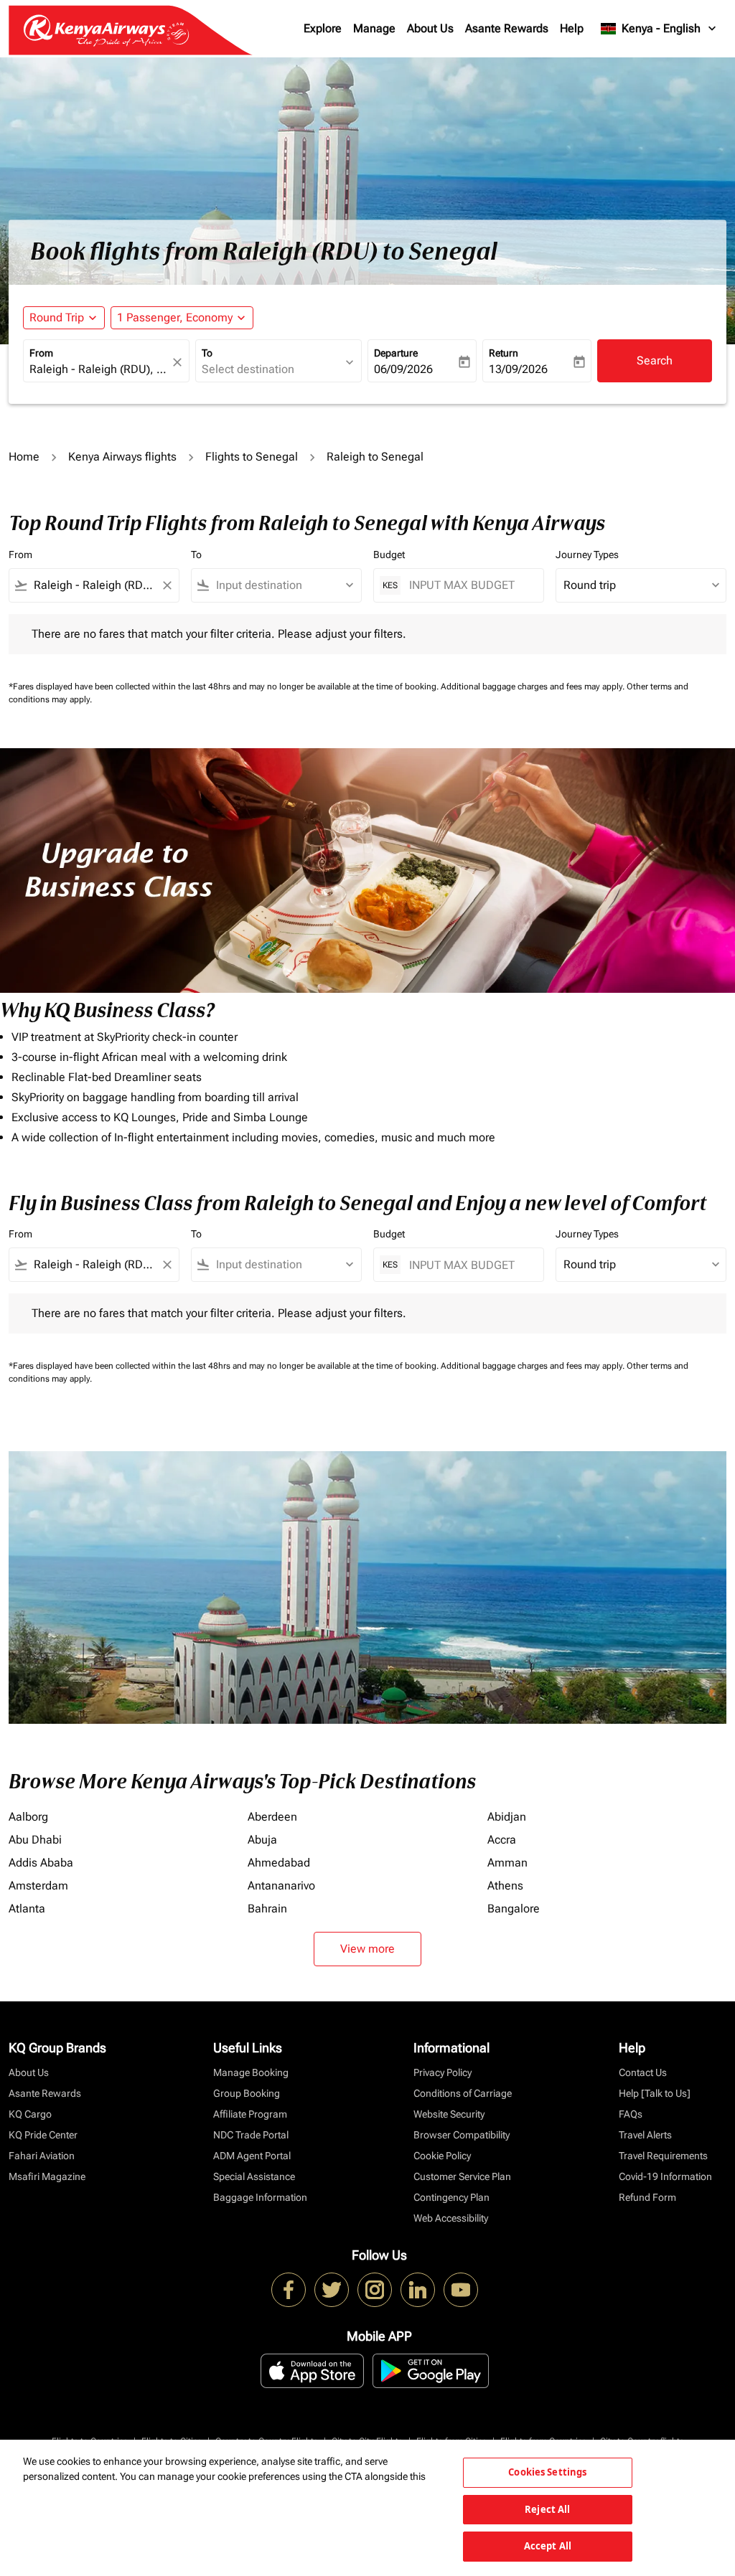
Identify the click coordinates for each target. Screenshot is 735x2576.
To (207, 353)
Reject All (547, 2509)
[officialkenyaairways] (375, 2290)
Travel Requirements (663, 2156)
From (41, 353)
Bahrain (267, 1909)
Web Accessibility (451, 2218)
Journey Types (587, 555)
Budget (389, 555)
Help (572, 28)
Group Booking (247, 2093)
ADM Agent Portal (252, 2156)
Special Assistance (254, 2176)
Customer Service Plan (462, 2176)
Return (504, 353)
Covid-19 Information (665, 2176)
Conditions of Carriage (463, 2093)
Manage (374, 28)
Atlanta (27, 1909)
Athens (505, 1886)
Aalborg (28, 1817)
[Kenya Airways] (289, 2290)
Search (655, 360)
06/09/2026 (403, 369)
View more (367, 1949)
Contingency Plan (451, 2197)
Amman (507, 1863)
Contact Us (643, 2072)
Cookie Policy (442, 2156)
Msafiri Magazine (47, 2176)
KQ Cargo (30, 2114)
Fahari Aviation (42, 2156)
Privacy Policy (443, 2072)
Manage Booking (251, 2072)
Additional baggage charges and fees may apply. (534, 687)
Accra (502, 1840)
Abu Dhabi (35, 1840)
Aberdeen (272, 1817)
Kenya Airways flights (122, 457)
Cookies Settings (547, 2472)
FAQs (631, 2114)
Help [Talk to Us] (655, 2093)
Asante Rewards (507, 28)
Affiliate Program (250, 2114)
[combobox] (99, 369)
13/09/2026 (518, 369)
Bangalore (514, 1909)
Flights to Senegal (252, 457)
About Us (430, 28)
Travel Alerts (645, 2135)
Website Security (449, 2114)
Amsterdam (38, 1886)
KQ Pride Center (43, 2135)
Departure (396, 353)
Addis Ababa (41, 1863)
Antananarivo (281, 1886)
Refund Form (647, 2197)
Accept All (548, 2546)
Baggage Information (260, 2197)
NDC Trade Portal (251, 2135)
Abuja (262, 1840)
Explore (323, 28)
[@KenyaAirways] (332, 2290)
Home (24, 457)
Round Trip (57, 317)
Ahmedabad (279, 1863)
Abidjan (507, 1817)
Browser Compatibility (462, 2135)
